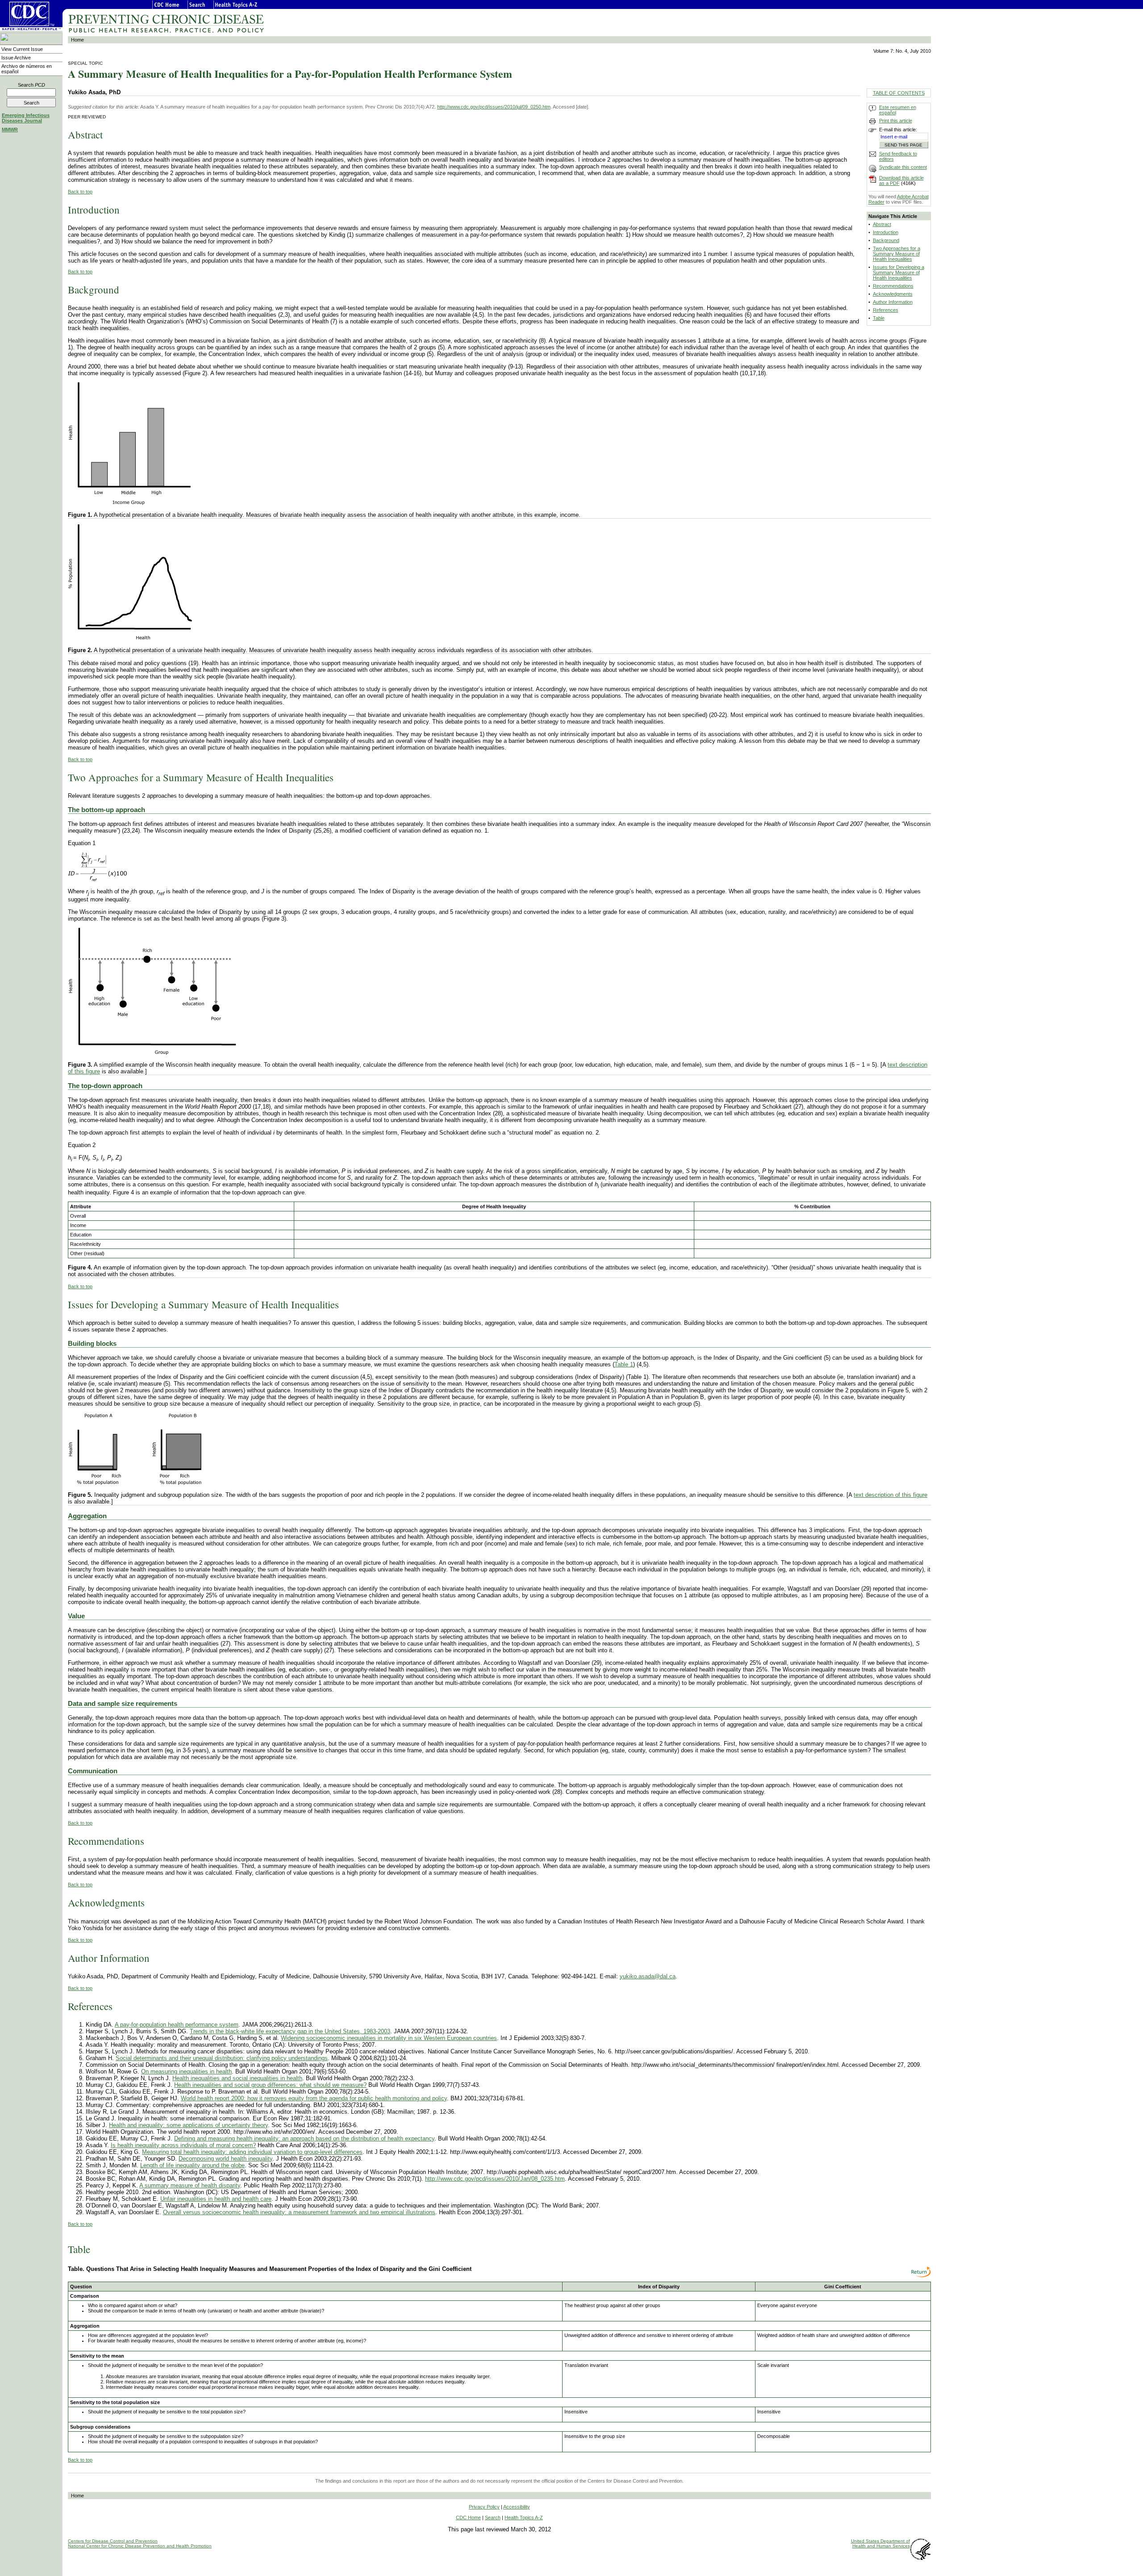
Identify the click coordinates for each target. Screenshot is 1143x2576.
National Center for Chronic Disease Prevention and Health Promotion (140, 2546)
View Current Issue (22, 49)
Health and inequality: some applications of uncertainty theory (188, 2125)
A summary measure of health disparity (190, 2185)
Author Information (893, 302)
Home (77, 40)
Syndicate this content (903, 167)
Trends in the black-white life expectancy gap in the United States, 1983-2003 (290, 2031)
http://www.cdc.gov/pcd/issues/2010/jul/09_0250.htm (494, 107)
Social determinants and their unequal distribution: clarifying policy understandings (222, 2058)
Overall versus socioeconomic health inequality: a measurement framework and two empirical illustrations (299, 2212)
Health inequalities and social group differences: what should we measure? (270, 2085)
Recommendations (893, 286)
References (886, 310)
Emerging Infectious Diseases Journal (26, 118)
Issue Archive (16, 58)
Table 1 (624, 1364)
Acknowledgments (893, 294)
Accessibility (517, 2507)
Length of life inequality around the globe (192, 2165)
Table (879, 318)
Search (31, 85)
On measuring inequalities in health (186, 2071)
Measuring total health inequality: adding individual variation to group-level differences (252, 2152)
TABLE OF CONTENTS (899, 93)
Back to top (80, 192)
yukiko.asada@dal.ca (648, 1976)
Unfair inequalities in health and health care (216, 2199)
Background (886, 240)
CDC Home (468, 2517)
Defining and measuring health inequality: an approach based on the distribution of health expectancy (304, 2138)
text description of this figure (891, 1495)
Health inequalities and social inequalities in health (237, 2078)
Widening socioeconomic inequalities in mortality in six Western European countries (389, 2038)
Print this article (896, 121)
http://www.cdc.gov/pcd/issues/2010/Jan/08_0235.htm (495, 2179)
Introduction (886, 232)
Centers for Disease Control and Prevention (113, 2541)
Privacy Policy (484, 2507)
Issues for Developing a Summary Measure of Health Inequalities (899, 272)
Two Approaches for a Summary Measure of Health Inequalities (897, 254)
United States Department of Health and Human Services (880, 2543)
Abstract (882, 224)
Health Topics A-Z (524, 2517)
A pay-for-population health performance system (177, 2025)
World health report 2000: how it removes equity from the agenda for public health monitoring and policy (314, 2098)
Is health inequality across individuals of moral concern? (183, 2145)
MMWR (10, 130)
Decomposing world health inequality (225, 2159)
